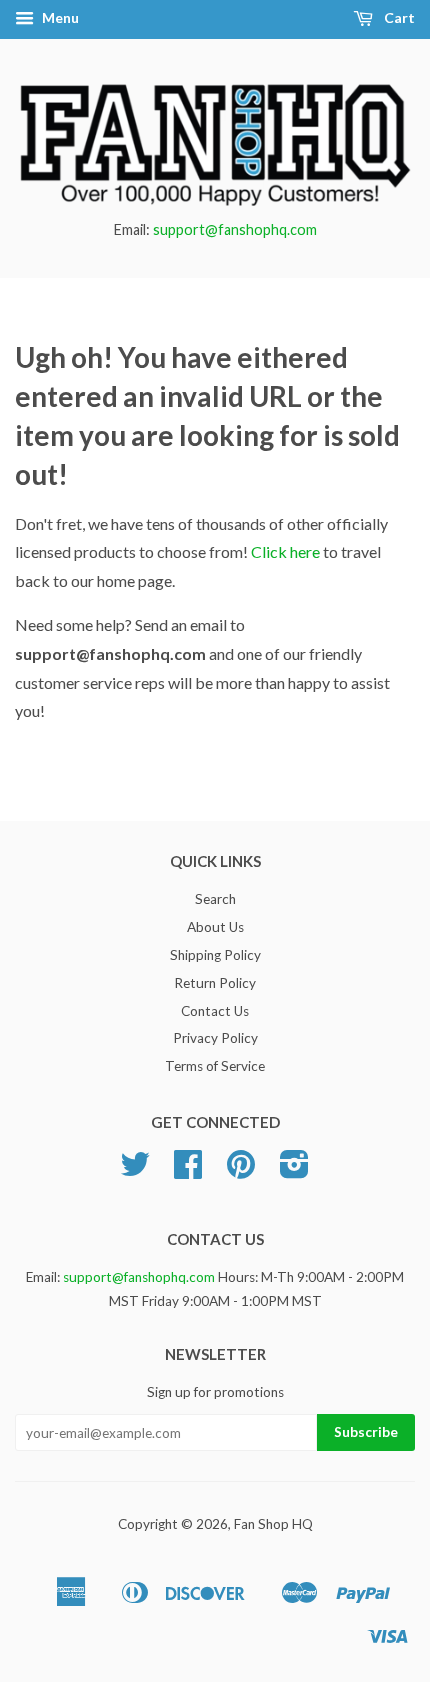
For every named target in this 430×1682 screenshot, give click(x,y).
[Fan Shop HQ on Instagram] (294, 1171)
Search (215, 899)
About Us (215, 927)
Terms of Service (215, 1066)
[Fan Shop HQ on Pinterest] (241, 1171)
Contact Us (215, 1011)
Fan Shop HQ (273, 1524)
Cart (398, 17)
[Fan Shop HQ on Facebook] (188, 1171)
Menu (59, 17)
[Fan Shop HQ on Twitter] (135, 1171)
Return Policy (215, 983)
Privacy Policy (215, 1038)
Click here (285, 551)
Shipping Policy (215, 955)
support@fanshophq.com (235, 229)
